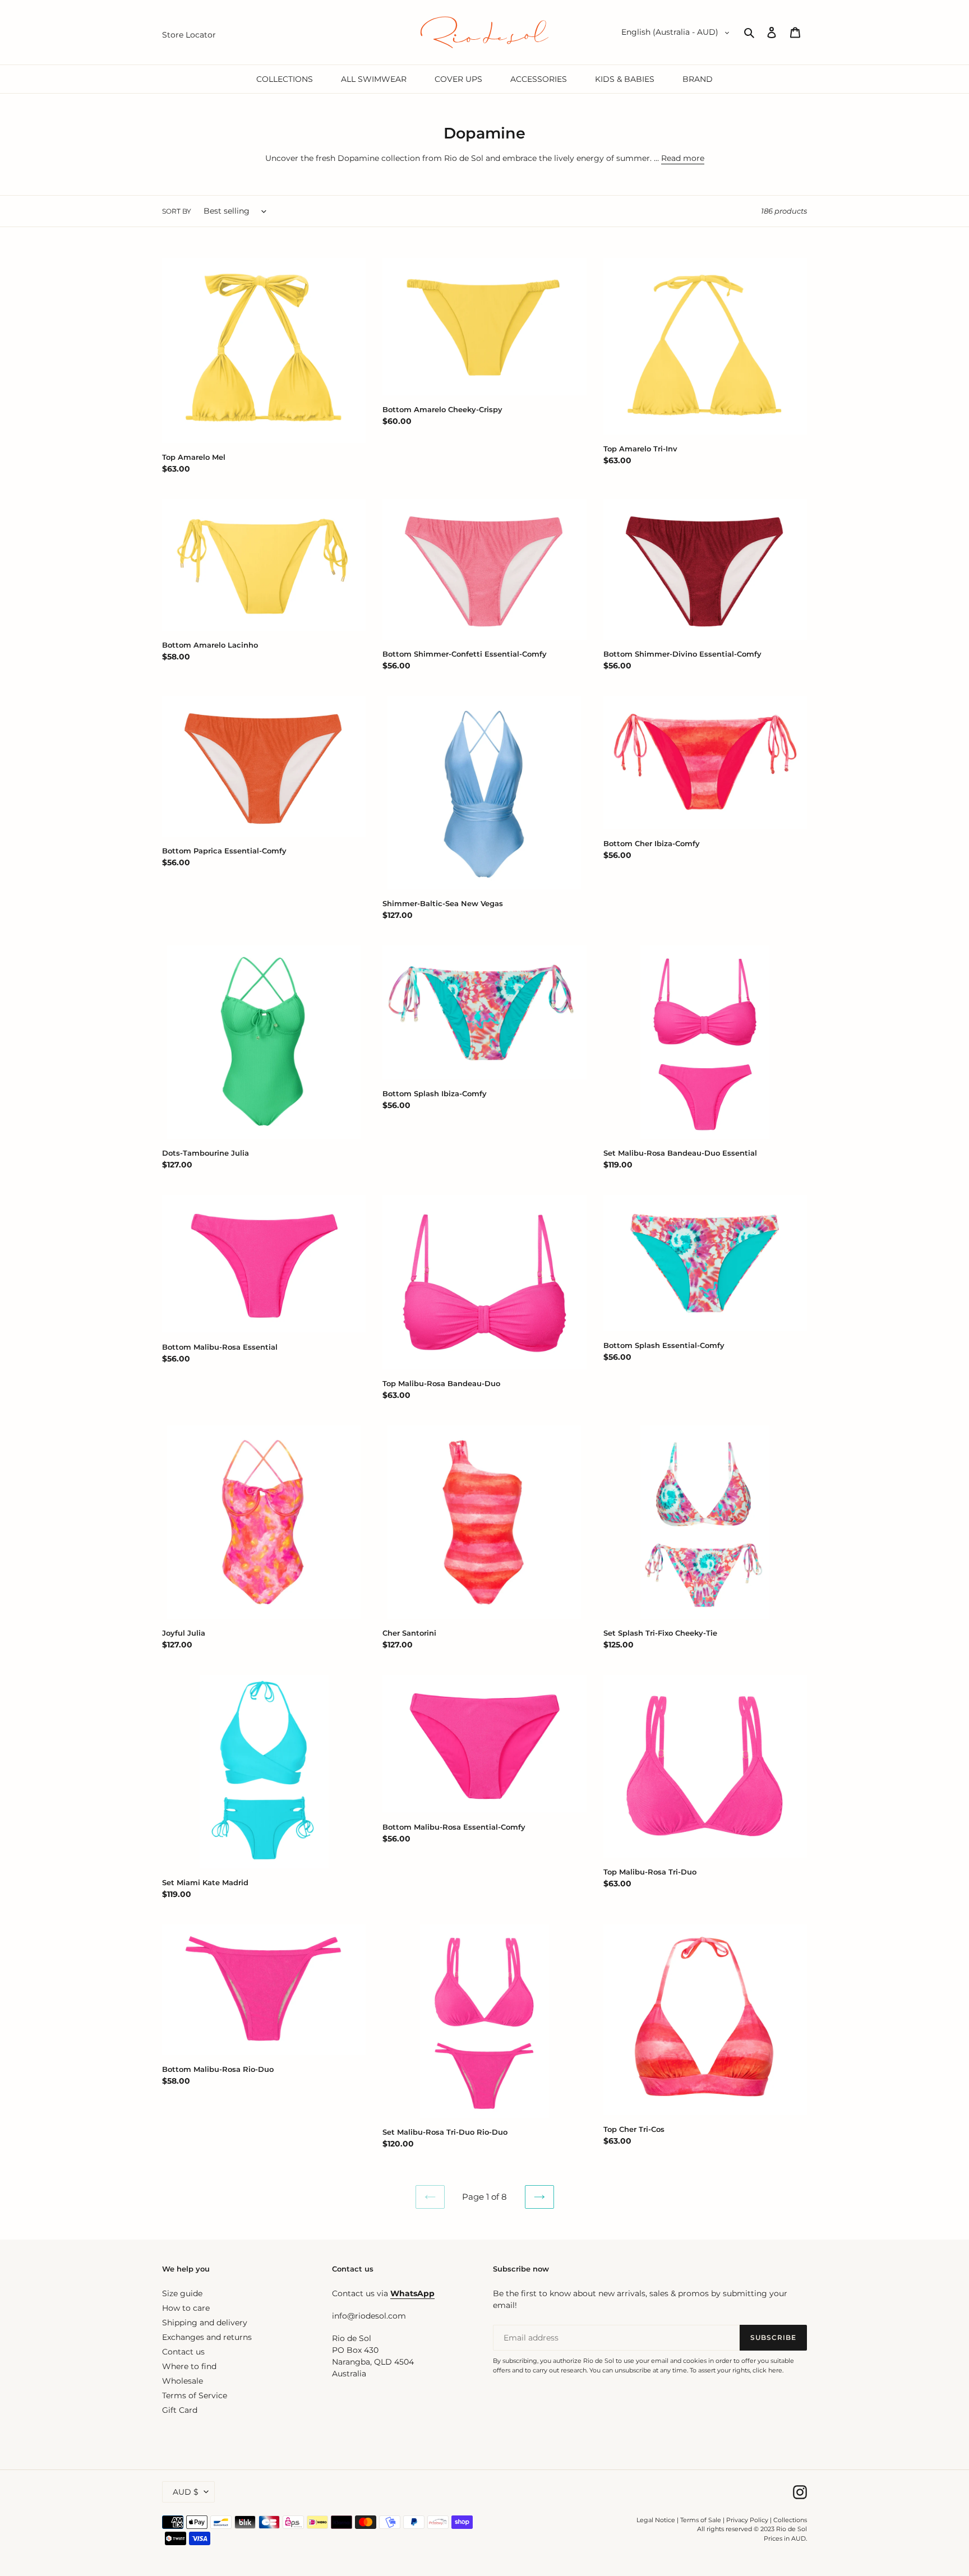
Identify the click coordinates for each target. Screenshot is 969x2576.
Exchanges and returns (207, 2337)
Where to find (189, 2366)
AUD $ (186, 2492)
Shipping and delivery (205, 2323)
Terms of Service (195, 2395)
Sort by (177, 211)
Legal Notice (656, 2520)
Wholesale (183, 2381)
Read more (683, 158)
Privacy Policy (748, 2520)
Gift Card (180, 2410)
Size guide (182, 2293)
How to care (186, 2308)
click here (767, 2370)
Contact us (183, 2352)
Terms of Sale (701, 2520)
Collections (790, 2520)
